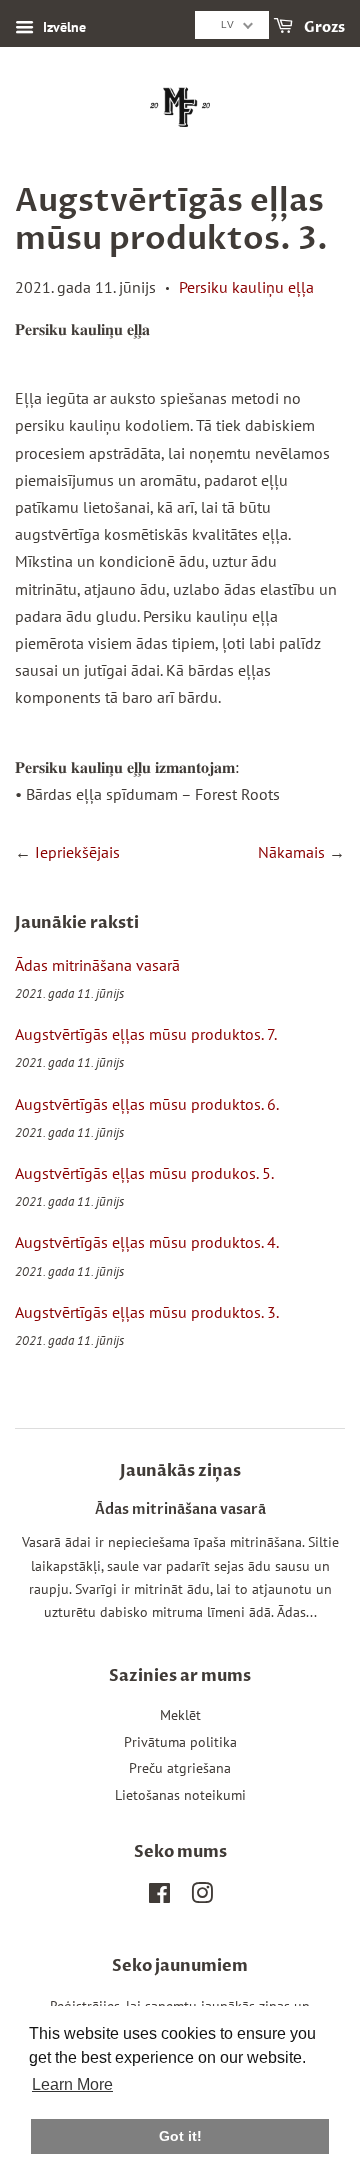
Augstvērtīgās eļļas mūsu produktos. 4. (147, 1242)
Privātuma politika (180, 1742)
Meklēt (180, 1715)
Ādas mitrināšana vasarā (97, 965)
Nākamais (291, 852)
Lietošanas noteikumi (180, 1795)
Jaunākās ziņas (180, 1471)
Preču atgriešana (180, 1768)
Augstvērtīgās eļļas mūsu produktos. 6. (147, 1104)
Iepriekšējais (77, 852)
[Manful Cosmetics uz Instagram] (202, 1897)
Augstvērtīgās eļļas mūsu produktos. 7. (146, 1034)
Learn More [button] (72, 2084)
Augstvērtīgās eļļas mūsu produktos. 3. (147, 1312)
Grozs (323, 27)
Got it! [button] (180, 2136)
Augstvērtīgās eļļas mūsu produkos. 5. (144, 1173)
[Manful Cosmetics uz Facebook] (159, 1897)
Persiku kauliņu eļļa (246, 287)
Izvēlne (62, 27)
